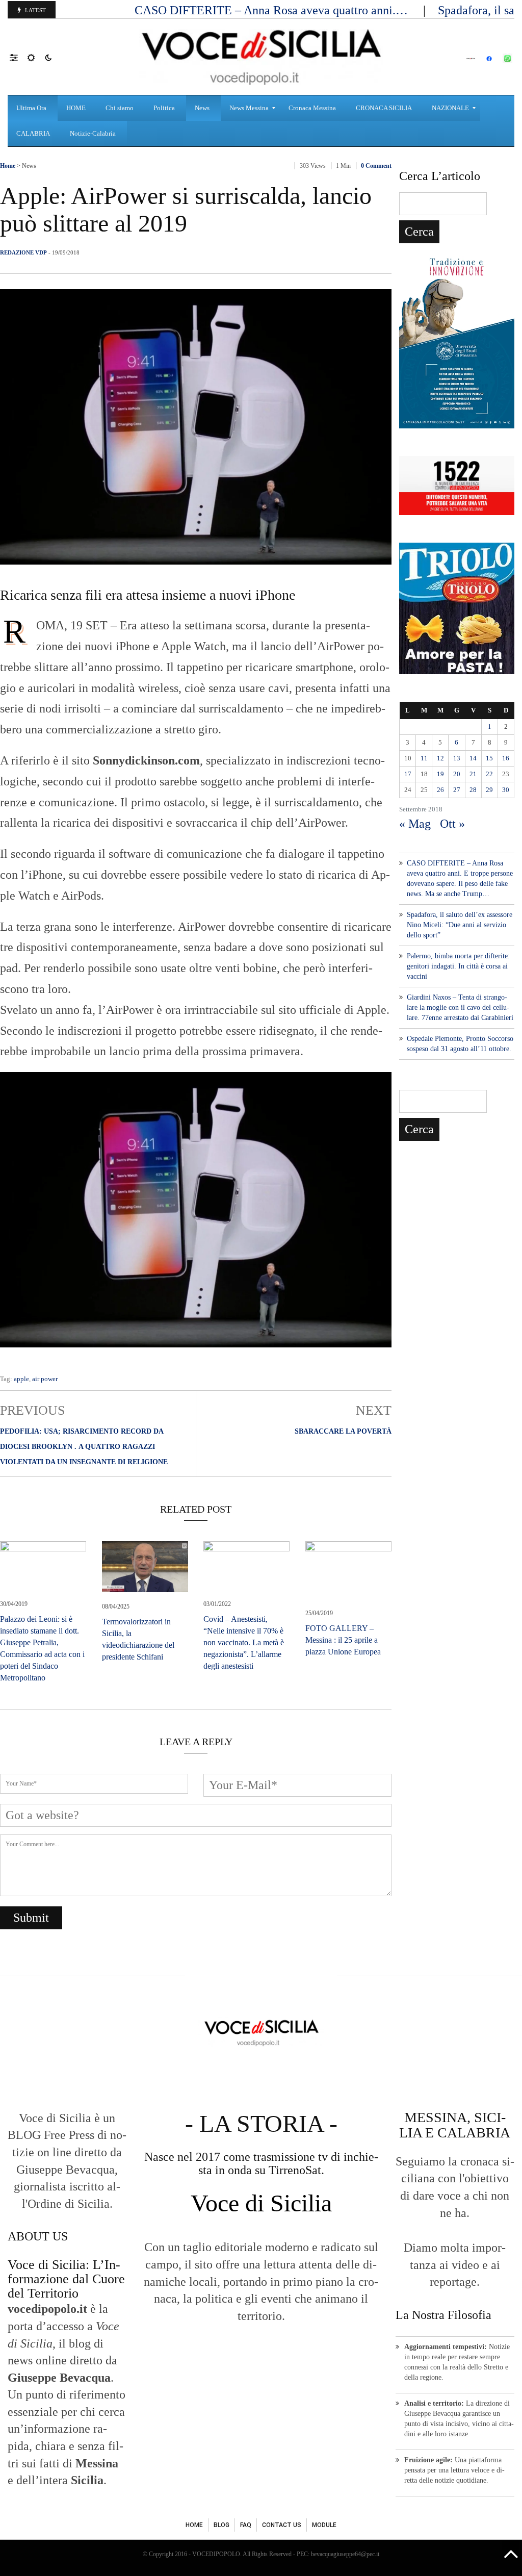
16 (506, 758)
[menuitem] (33, 108)
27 (457, 790)
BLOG (221, 2525)
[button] (19, 57)
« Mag (415, 824)
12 (440, 758)
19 (440, 774)
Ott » (452, 824)
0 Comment (376, 166)
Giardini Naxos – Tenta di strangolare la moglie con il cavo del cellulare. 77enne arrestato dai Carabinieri (460, 1008)
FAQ (246, 2525)
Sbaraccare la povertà (343, 1431)
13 (457, 758)
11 (424, 758)
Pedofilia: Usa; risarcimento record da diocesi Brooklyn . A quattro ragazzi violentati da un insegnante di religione (84, 1447)
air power (45, 1379)
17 (408, 774)
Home (8, 166)
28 (473, 790)
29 (489, 790)
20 (457, 774)
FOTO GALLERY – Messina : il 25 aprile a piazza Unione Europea (343, 1640)
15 (489, 758)
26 (440, 790)
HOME (194, 2525)
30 (506, 790)
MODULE (324, 2525)
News (29, 166)
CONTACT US (282, 2525)
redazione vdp (23, 252)
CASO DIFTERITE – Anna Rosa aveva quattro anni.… (273, 10)
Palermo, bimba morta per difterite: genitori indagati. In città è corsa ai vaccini (458, 966)
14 (473, 758)
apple (21, 1379)
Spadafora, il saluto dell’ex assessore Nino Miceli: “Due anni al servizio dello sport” (460, 925)
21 (473, 774)
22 (489, 774)
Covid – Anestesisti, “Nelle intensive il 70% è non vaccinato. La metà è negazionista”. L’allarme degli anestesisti (244, 1642)
